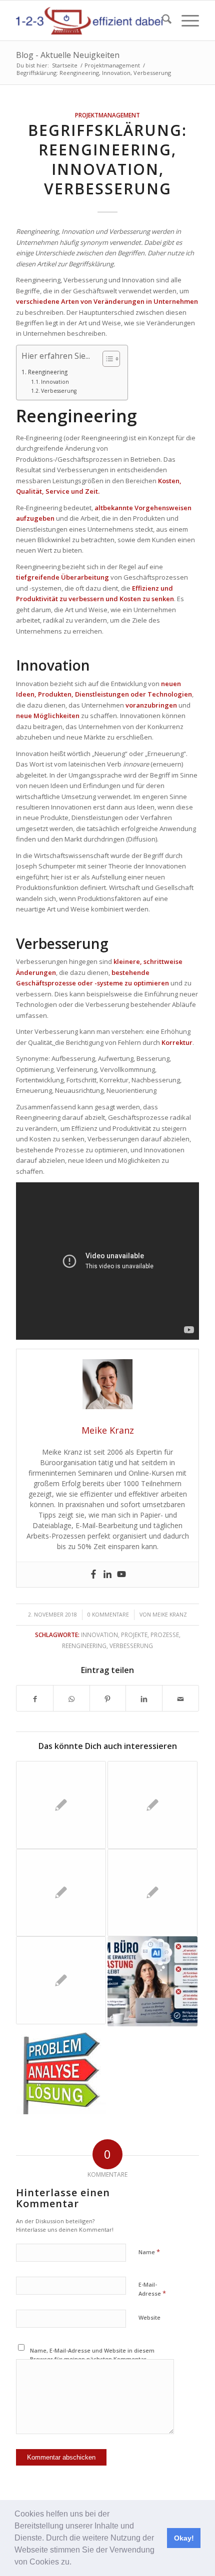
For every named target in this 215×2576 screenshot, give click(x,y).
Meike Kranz (170, 1615)
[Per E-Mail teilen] (180, 1698)
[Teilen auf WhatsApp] (71, 1698)
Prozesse (165, 1635)
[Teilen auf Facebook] (35, 1698)
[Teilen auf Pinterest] (108, 1698)
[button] (75, 2563)
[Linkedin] (107, 1575)
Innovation (55, 382)
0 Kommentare (108, 1615)
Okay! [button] (184, 2538)
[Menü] (185, 20)
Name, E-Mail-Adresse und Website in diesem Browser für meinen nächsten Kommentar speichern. (92, 2359)
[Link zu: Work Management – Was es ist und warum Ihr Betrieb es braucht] (61, 1805)
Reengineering (47, 372)
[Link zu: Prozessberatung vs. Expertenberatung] (152, 1805)
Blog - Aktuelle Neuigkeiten (68, 55)
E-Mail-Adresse (152, 2289)
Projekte (134, 1635)
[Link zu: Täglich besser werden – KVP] (61, 1893)
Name (149, 2252)
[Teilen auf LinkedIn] (144, 1698)
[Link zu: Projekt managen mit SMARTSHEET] (152, 1893)
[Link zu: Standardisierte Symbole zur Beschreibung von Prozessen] (61, 1980)
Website (149, 2317)
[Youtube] (121, 1575)
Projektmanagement (107, 115)
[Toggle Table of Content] (106, 359)
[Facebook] (93, 1575)
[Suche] (162, 20)
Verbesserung (59, 391)
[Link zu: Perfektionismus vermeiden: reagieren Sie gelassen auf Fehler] (61, 2070)
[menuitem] (162, 20)
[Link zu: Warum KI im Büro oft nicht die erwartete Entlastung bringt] (152, 1981)
